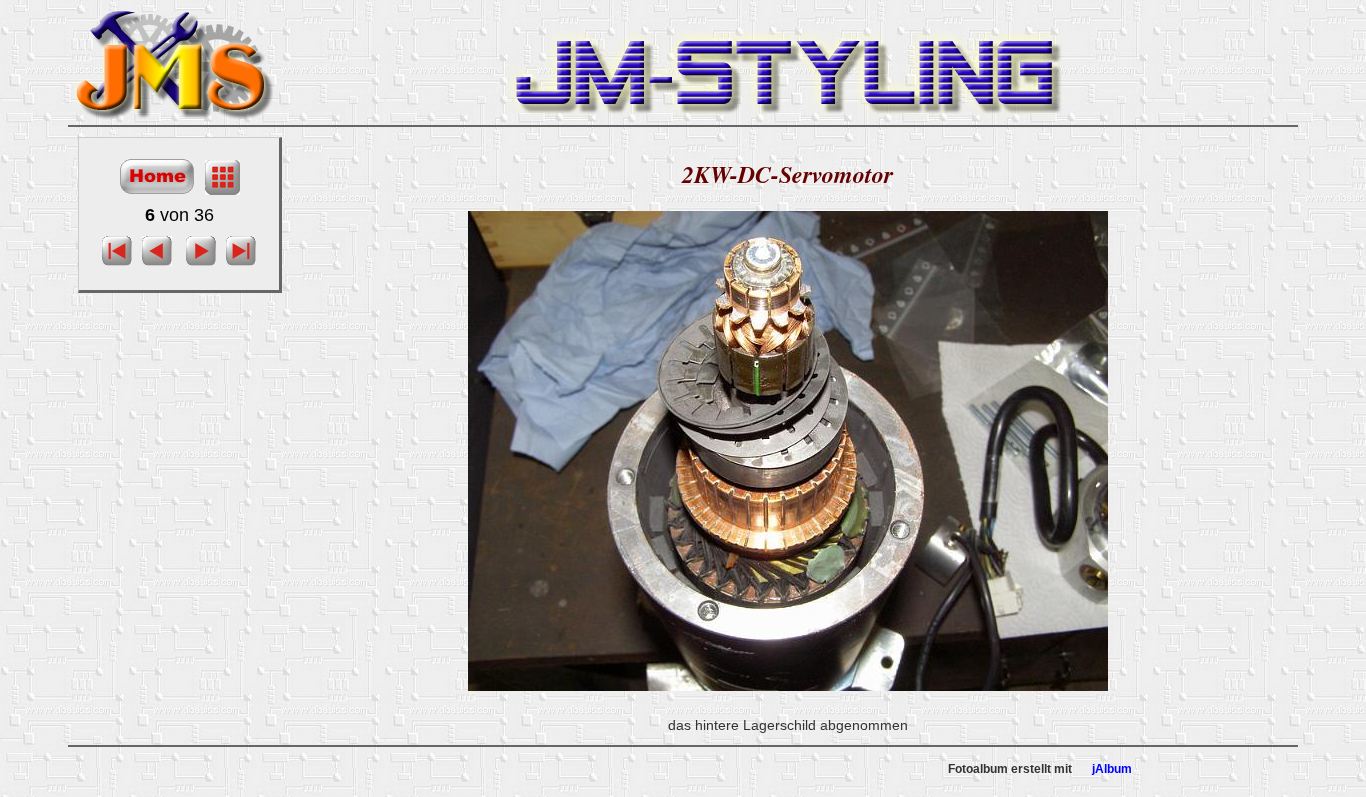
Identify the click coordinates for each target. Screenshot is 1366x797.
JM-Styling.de (173, 62)
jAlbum (1112, 769)
